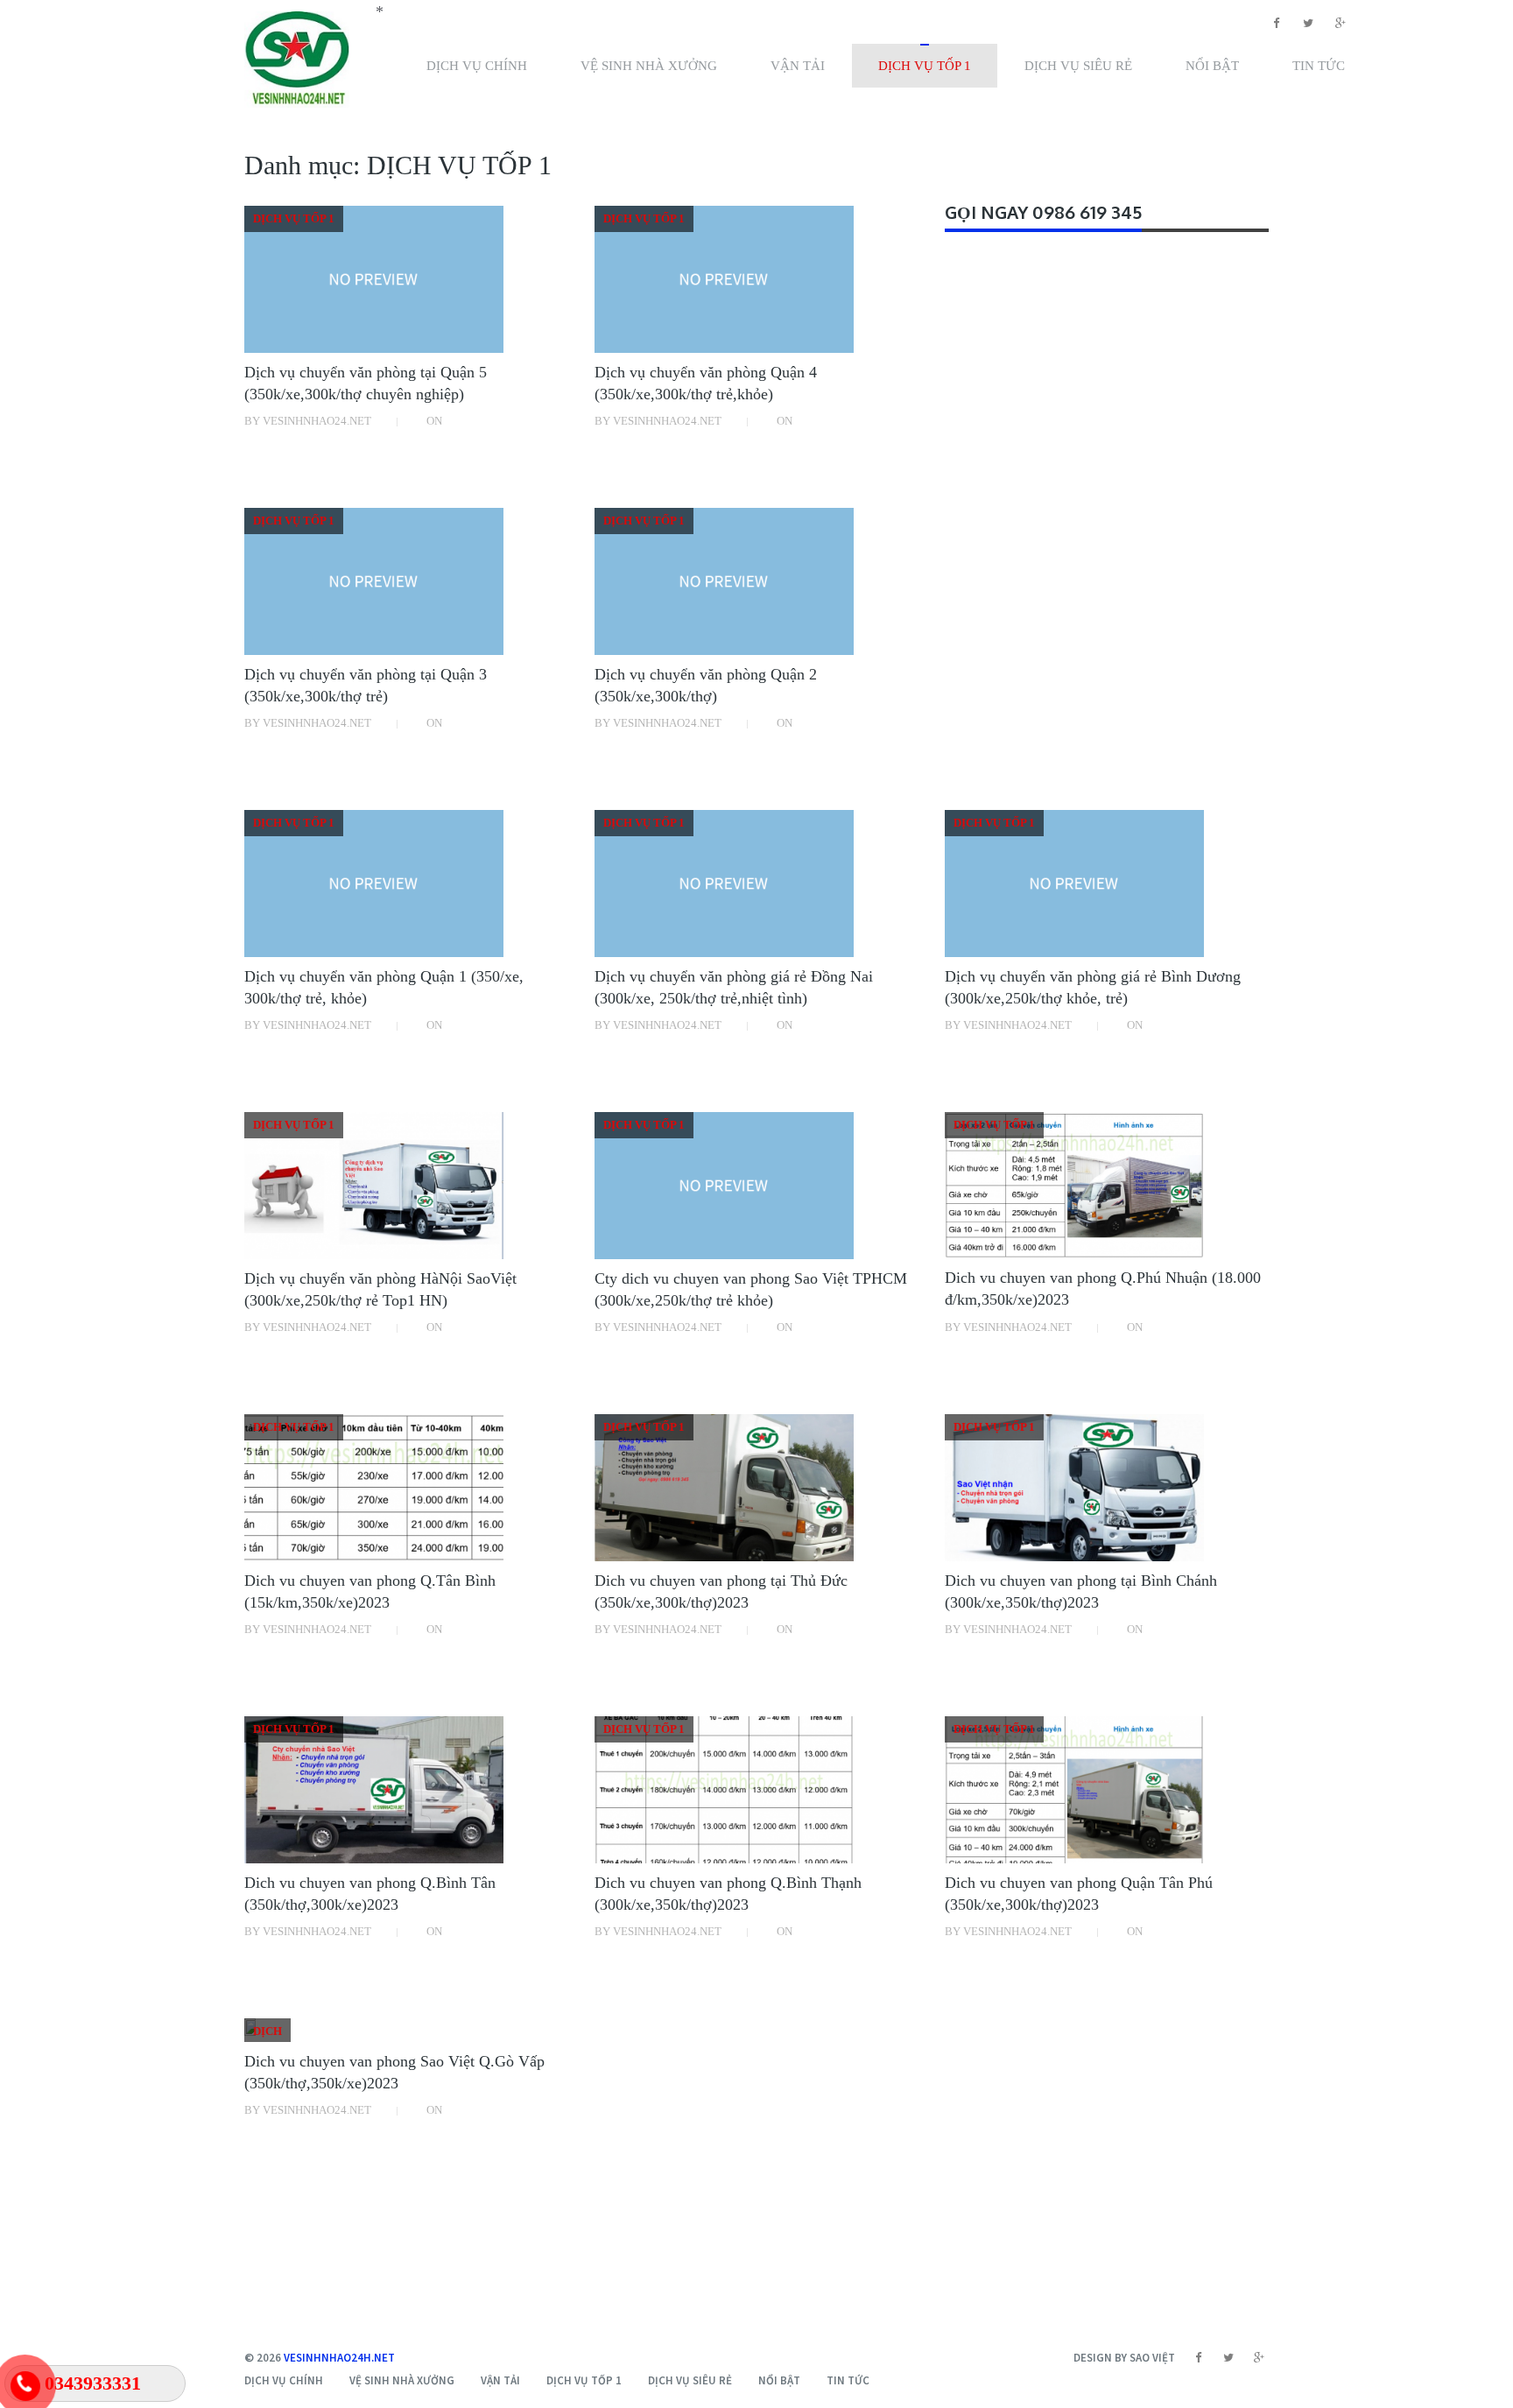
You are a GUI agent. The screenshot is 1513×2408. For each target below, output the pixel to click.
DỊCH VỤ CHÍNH (477, 66)
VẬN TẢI (798, 66)
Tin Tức (1319, 66)
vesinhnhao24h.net (339, 2358)
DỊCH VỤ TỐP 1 (925, 66)
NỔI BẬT (1212, 66)
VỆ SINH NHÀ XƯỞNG (649, 66)
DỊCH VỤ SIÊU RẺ (1078, 66)
